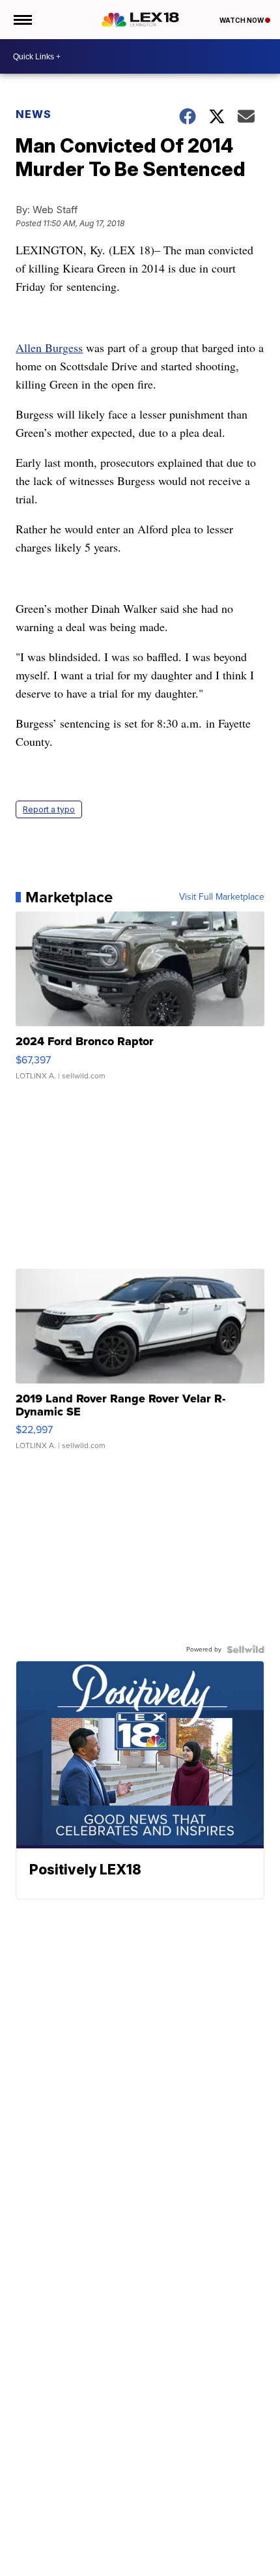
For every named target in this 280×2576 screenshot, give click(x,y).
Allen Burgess (49, 348)
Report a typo (49, 809)
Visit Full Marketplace (222, 897)
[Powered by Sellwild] (245, 1650)
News (34, 114)
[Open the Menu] (22, 20)
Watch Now (242, 20)
